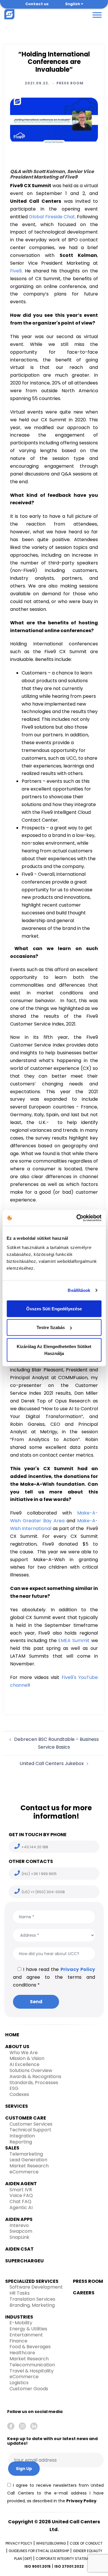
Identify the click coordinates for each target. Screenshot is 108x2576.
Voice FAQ (21, 2195)
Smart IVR (21, 2190)
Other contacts (31, 1861)
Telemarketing (26, 2154)
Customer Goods (29, 2389)
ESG (14, 2088)
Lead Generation (28, 2160)
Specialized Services (32, 2281)
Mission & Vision (27, 2058)
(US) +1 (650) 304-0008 (43, 1892)
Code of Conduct (86, 2543)
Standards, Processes (34, 2083)
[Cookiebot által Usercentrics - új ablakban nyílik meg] (77, 1218)
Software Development (36, 2287)
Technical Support (30, 2130)
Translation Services (32, 2299)
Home (12, 2035)
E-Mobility (21, 2323)
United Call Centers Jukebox (52, 1763)
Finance (18, 2341)
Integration (22, 2136)
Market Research (29, 2166)
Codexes (19, 2094)
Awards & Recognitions (35, 2076)
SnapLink (19, 2237)
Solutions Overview (31, 2070)
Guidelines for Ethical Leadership (39, 2551)
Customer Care (26, 2118)
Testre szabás (51, 1327)
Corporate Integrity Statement (65, 2559)
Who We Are (24, 2053)
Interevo (19, 2225)
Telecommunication (32, 2365)
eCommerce (24, 2172)
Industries (19, 2317)
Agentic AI (21, 2208)
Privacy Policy (78, 1969)
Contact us (37, 4)
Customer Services (31, 2124)
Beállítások (79, 1290)
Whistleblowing (51, 2543)
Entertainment (26, 2335)
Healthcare (22, 2353)
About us (17, 2047)
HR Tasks (20, 2293)
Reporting (21, 2142)
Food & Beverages (30, 2347)
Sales (12, 2148)
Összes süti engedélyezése (54, 1308)
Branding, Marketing (32, 2305)
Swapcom (21, 2231)
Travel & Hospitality (32, 2371)
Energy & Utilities (28, 2329)
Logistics (19, 2383)
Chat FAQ (20, 2201)
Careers (84, 2293)
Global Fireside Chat (52, 217)
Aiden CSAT (19, 2249)
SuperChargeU (24, 2261)
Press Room (70, 83)
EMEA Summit (74, 1640)
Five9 (16, 271)
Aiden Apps (19, 2219)
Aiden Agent (21, 2184)
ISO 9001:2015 (38, 2566)
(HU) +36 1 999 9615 (39, 1874)
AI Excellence (24, 2064)
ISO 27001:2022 (69, 2566)
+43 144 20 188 (35, 1847)
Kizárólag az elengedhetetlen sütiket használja (54, 1350)
